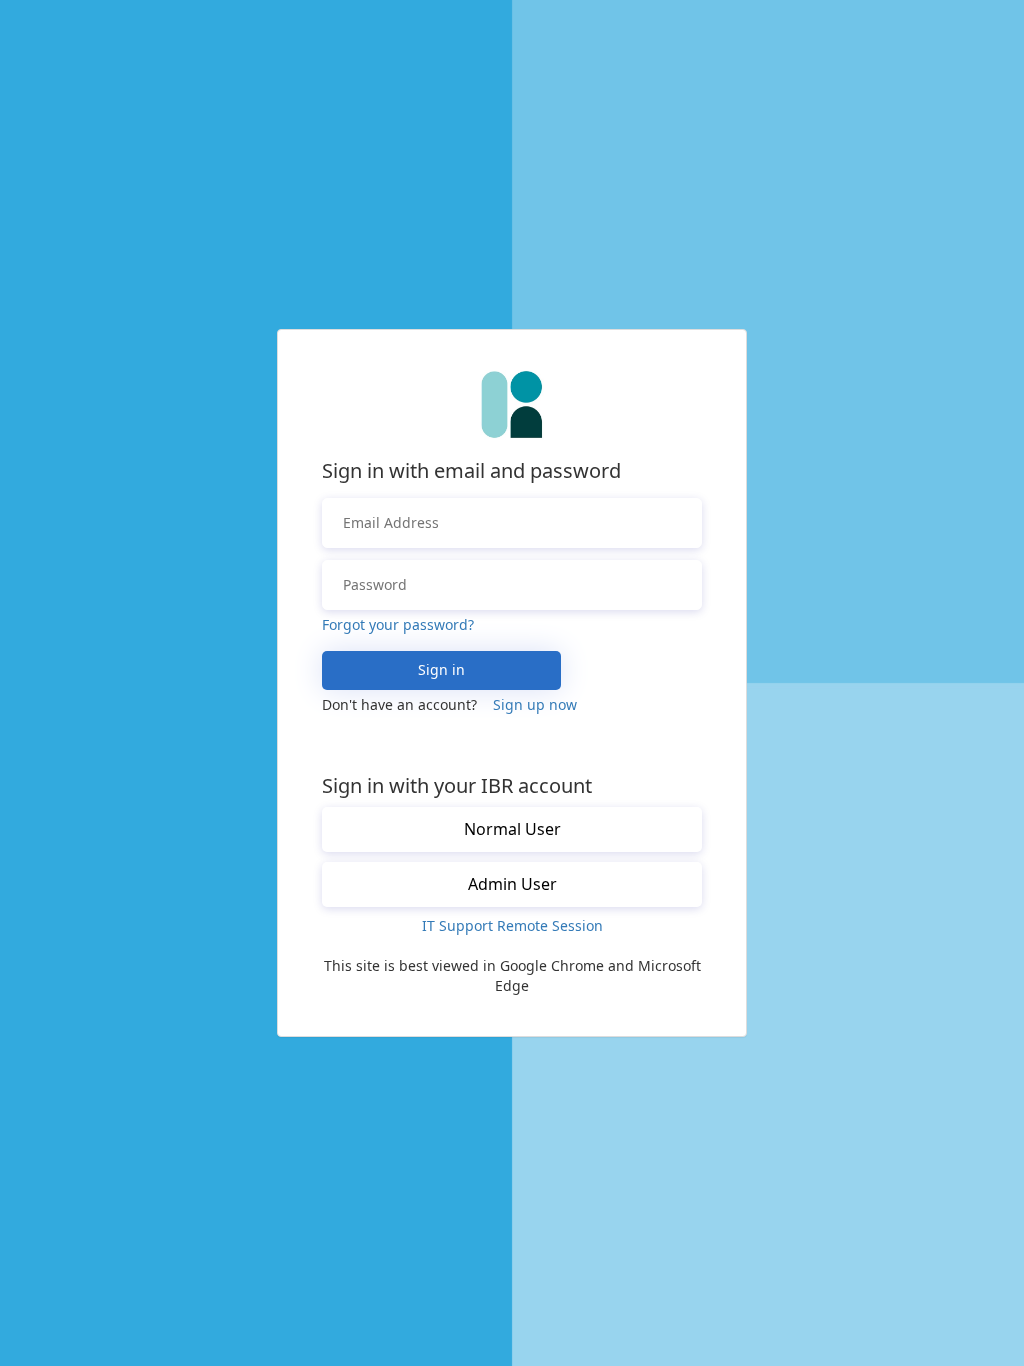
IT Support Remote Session (512, 925)
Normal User (512, 829)
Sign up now (535, 704)
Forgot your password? (398, 624)
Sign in (441, 669)
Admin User (512, 884)
